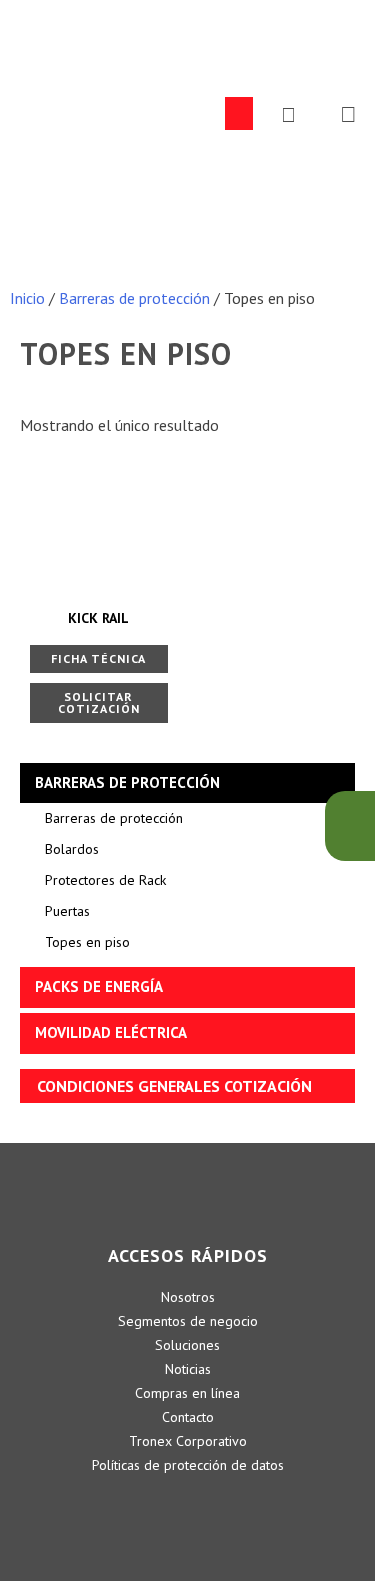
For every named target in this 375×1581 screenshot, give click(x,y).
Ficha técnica (98, 658)
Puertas (67, 911)
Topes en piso (87, 942)
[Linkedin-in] (133, 1506)
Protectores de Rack (105, 880)
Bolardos (72, 849)
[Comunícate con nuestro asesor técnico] (350, 826)
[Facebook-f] (188, 1506)
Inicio (27, 298)
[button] (239, 113)
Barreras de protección (134, 298)
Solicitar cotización (99, 702)
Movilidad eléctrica (111, 1032)
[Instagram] (243, 1506)
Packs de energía (99, 986)
